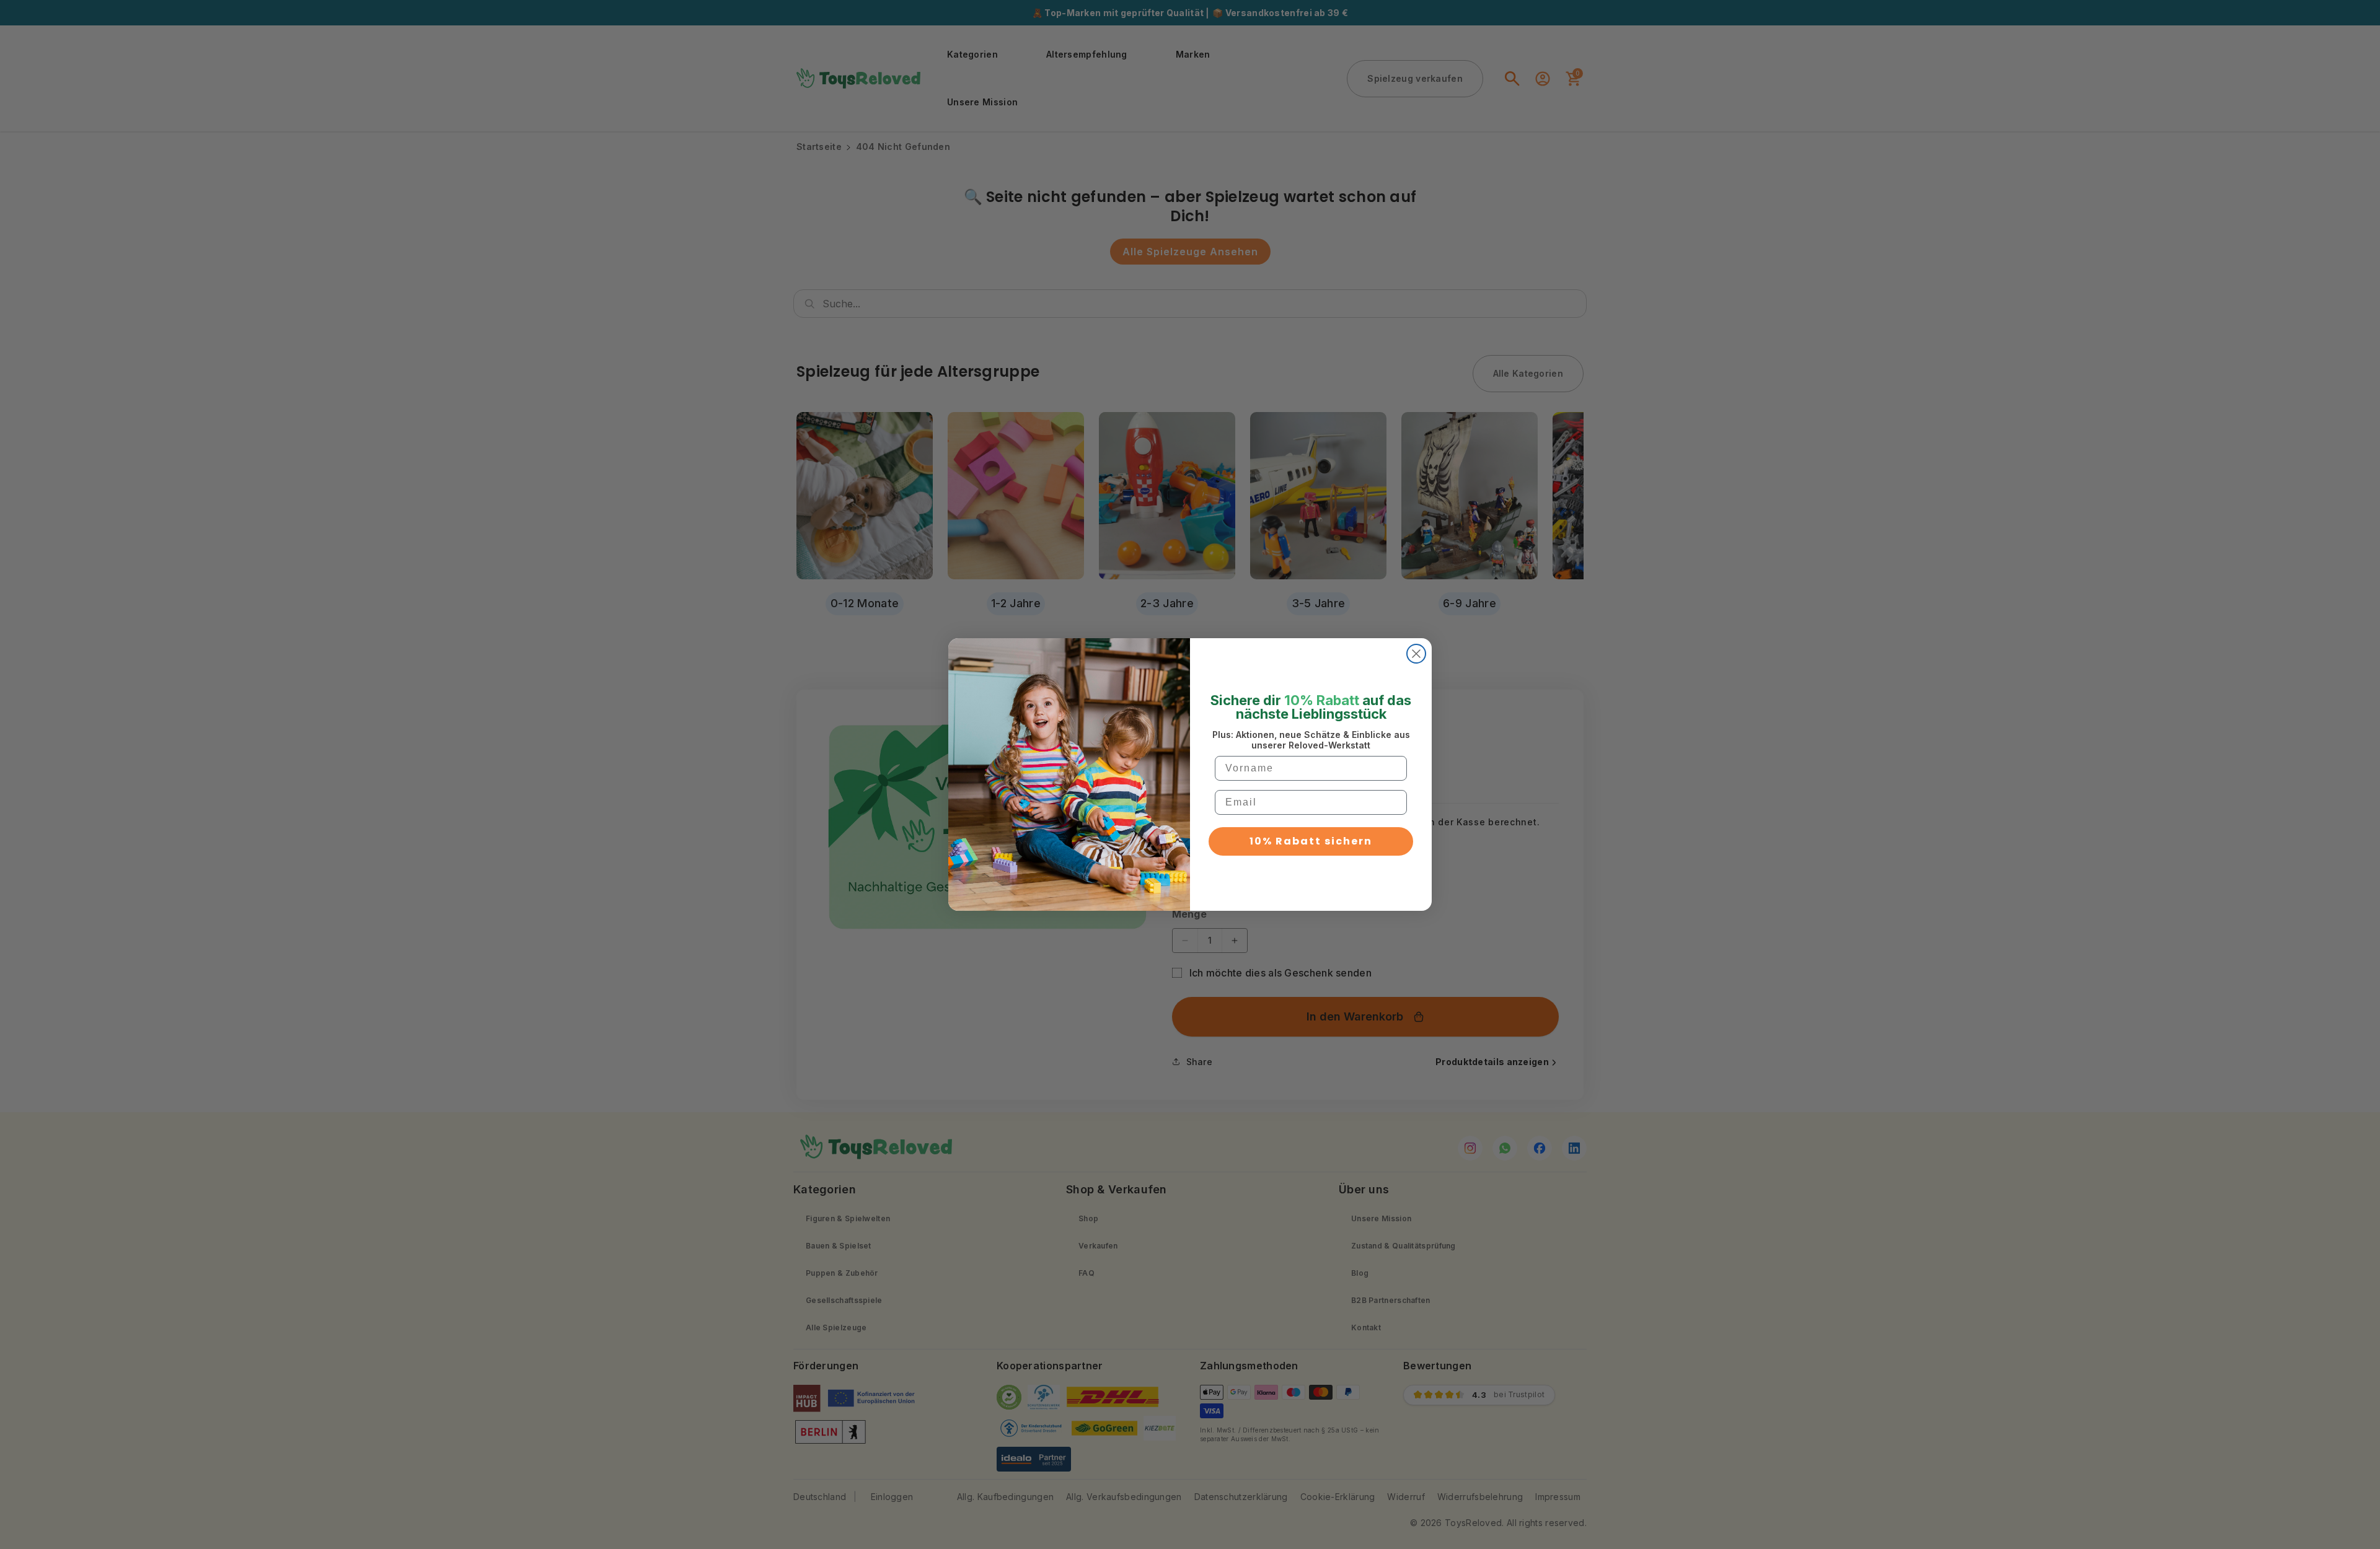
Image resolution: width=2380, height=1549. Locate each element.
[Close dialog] (1416, 654)
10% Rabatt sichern (1311, 841)
